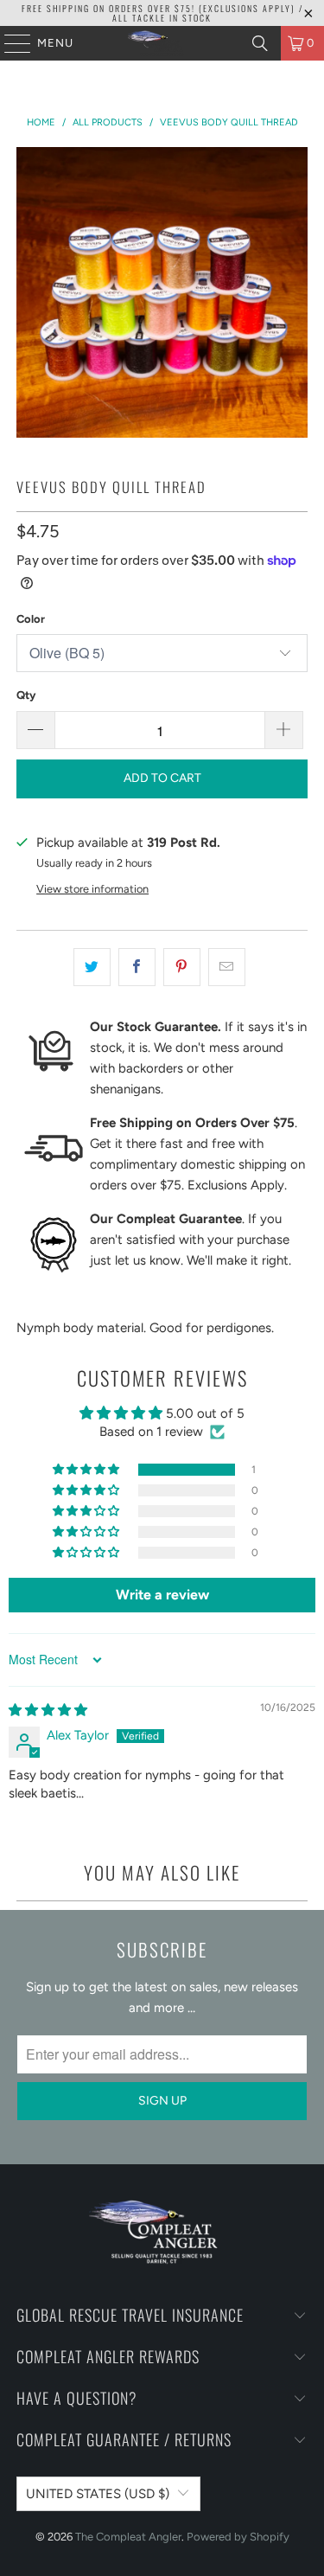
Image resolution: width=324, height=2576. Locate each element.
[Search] (260, 43)
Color (31, 619)
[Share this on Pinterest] (182, 967)
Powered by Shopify (238, 2537)
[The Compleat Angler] (162, 43)
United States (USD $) (98, 2494)
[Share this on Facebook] (137, 967)
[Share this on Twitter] (92, 967)
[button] (87, 1470)
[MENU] (9, 43)
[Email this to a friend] (227, 967)
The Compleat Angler (128, 2537)
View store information (92, 889)
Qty (26, 695)
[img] (48, 1710)
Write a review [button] (162, 1595)
